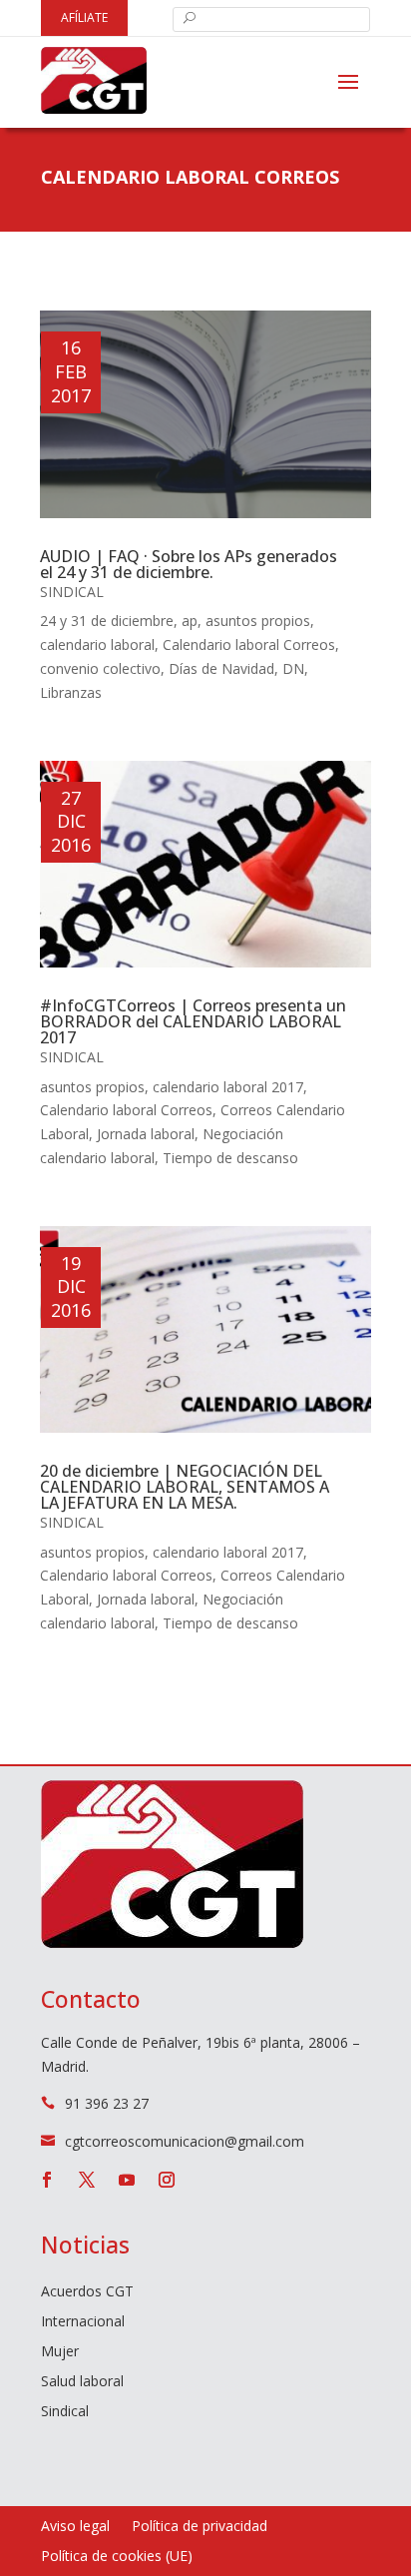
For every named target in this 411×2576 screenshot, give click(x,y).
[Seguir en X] (87, 2180)
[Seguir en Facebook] (47, 2180)
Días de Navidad (221, 668)
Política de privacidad (200, 2527)
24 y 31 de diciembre (107, 621)
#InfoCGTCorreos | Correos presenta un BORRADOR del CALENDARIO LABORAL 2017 (193, 1021)
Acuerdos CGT (87, 2292)
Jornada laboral (146, 1134)
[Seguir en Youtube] (127, 2180)
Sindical (72, 592)
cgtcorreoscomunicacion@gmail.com (185, 2141)
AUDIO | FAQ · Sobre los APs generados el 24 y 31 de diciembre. (189, 564)
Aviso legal (75, 2527)
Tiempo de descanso (230, 1158)
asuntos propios (258, 621)
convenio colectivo (100, 668)
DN (293, 668)
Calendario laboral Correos (249, 644)
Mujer (60, 2352)
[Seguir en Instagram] (167, 2180)
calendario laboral (97, 644)
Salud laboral (82, 2382)
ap (190, 621)
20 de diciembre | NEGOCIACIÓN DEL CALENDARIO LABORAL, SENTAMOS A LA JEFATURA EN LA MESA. (185, 1487)
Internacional (83, 2322)
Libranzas (71, 692)
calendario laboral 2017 (228, 1087)
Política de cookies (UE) (117, 2557)
